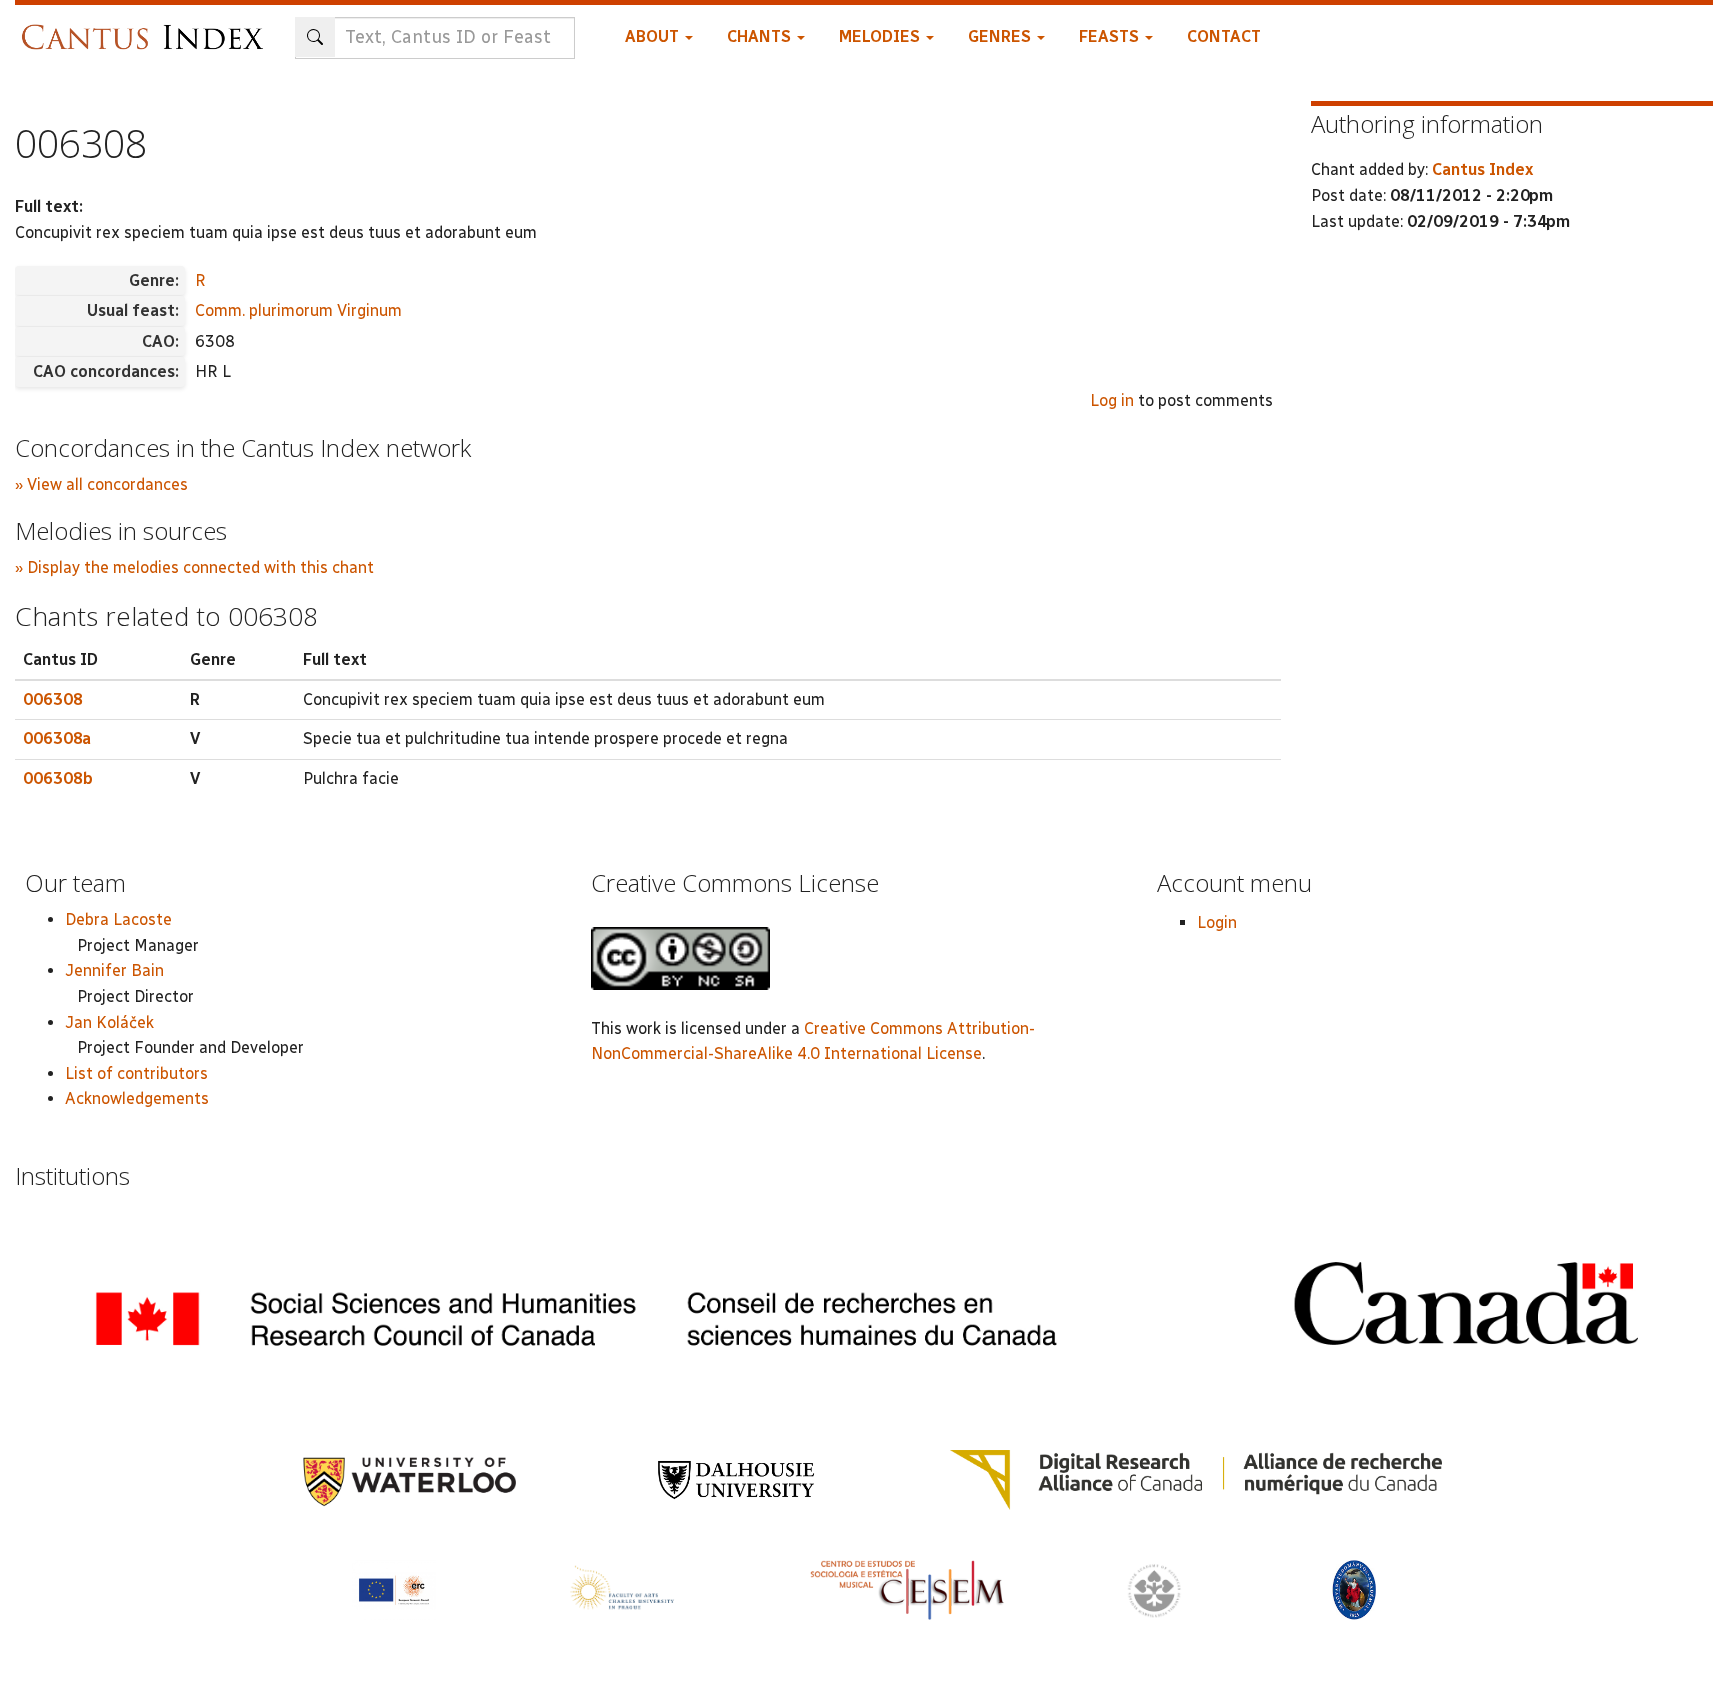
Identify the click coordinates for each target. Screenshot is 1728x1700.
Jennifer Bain (114, 970)
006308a (57, 738)
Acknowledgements (137, 1098)
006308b (58, 778)
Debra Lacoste (118, 919)
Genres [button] (1001, 36)
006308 (53, 699)
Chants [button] (761, 36)
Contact (1224, 36)
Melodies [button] (881, 36)
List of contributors (136, 1073)
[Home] (147, 27)
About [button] (654, 36)
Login (1217, 922)
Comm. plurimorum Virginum (298, 310)
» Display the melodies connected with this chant (194, 567)
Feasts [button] (1111, 36)
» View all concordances (101, 484)
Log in (1112, 400)
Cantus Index (1482, 169)
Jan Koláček (109, 1022)
